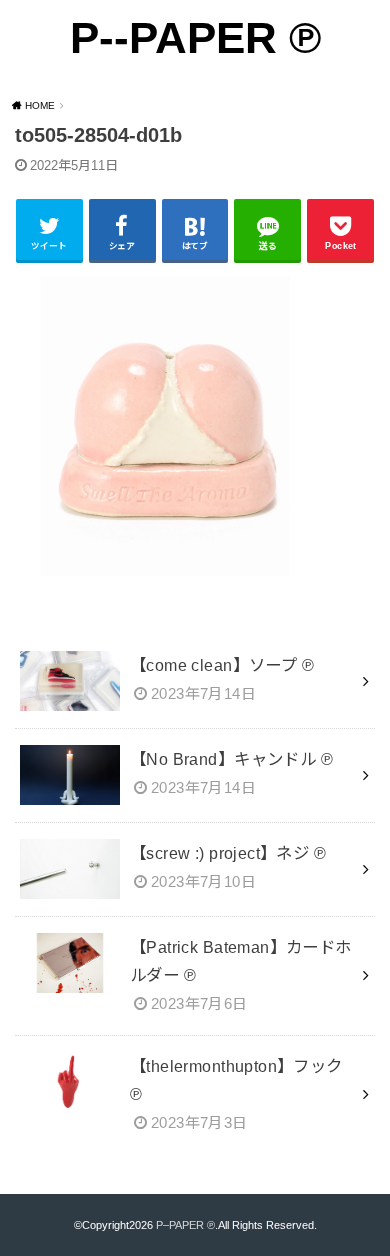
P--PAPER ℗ (195, 37)
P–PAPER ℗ (185, 1225)
